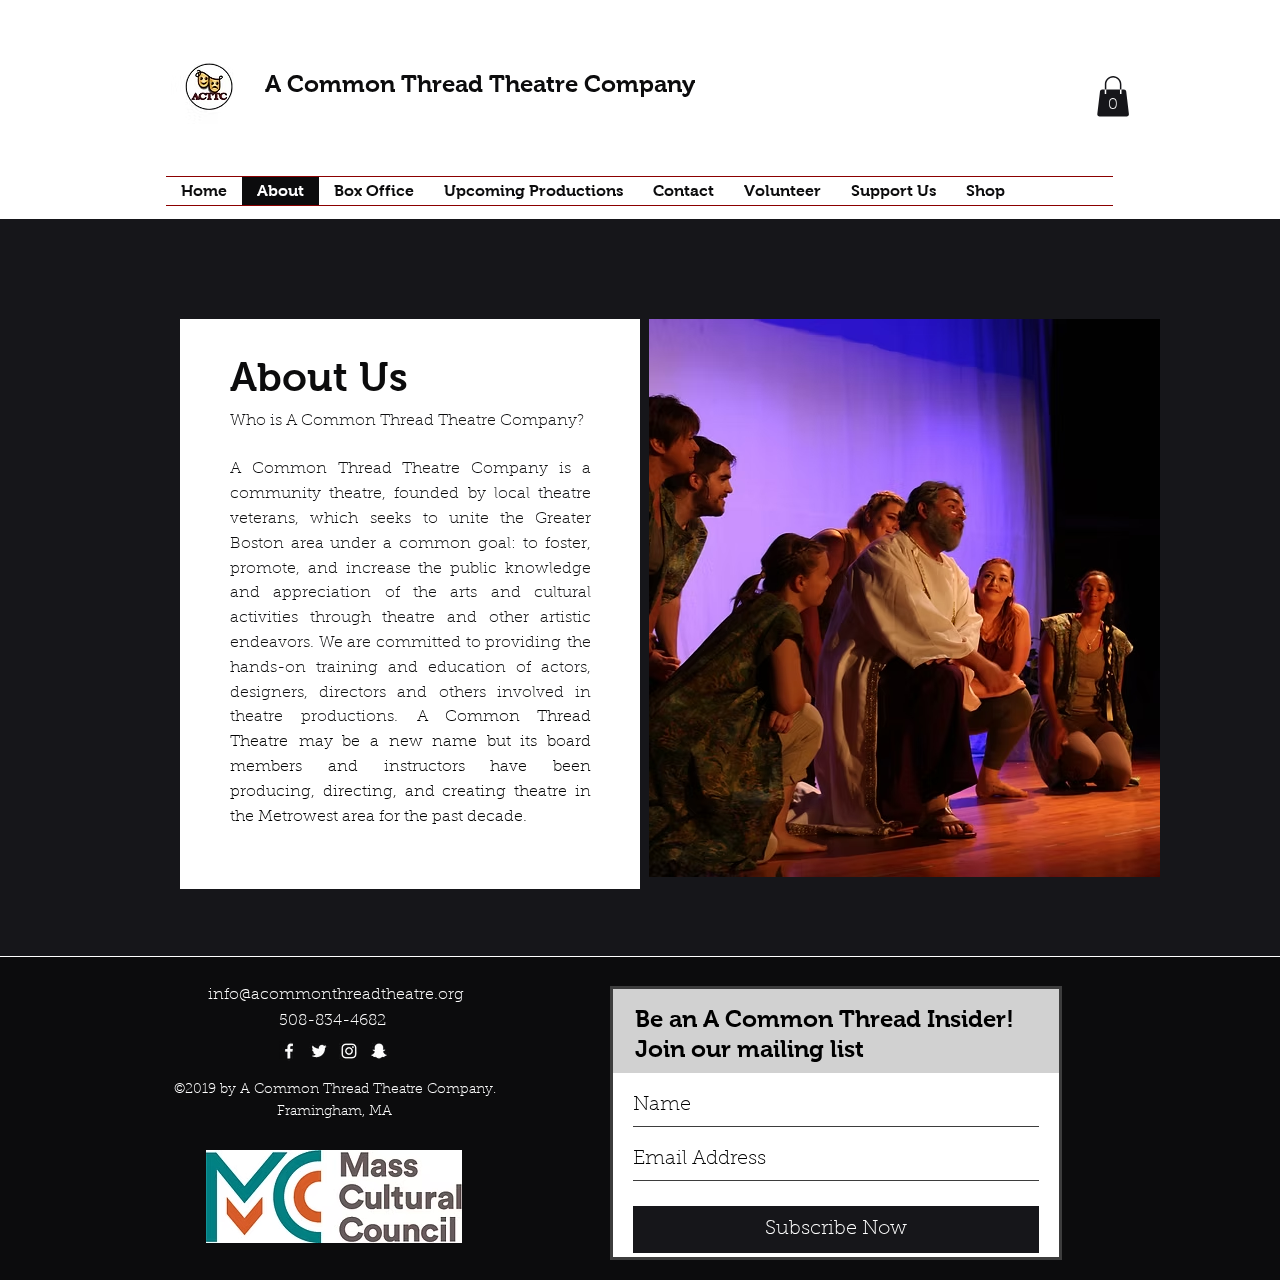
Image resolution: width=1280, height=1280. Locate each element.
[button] (1113, 96)
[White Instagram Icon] (349, 1051)
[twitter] (319, 1051)
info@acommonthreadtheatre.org (336, 995)
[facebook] (289, 1051)
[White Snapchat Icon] (379, 1051)
